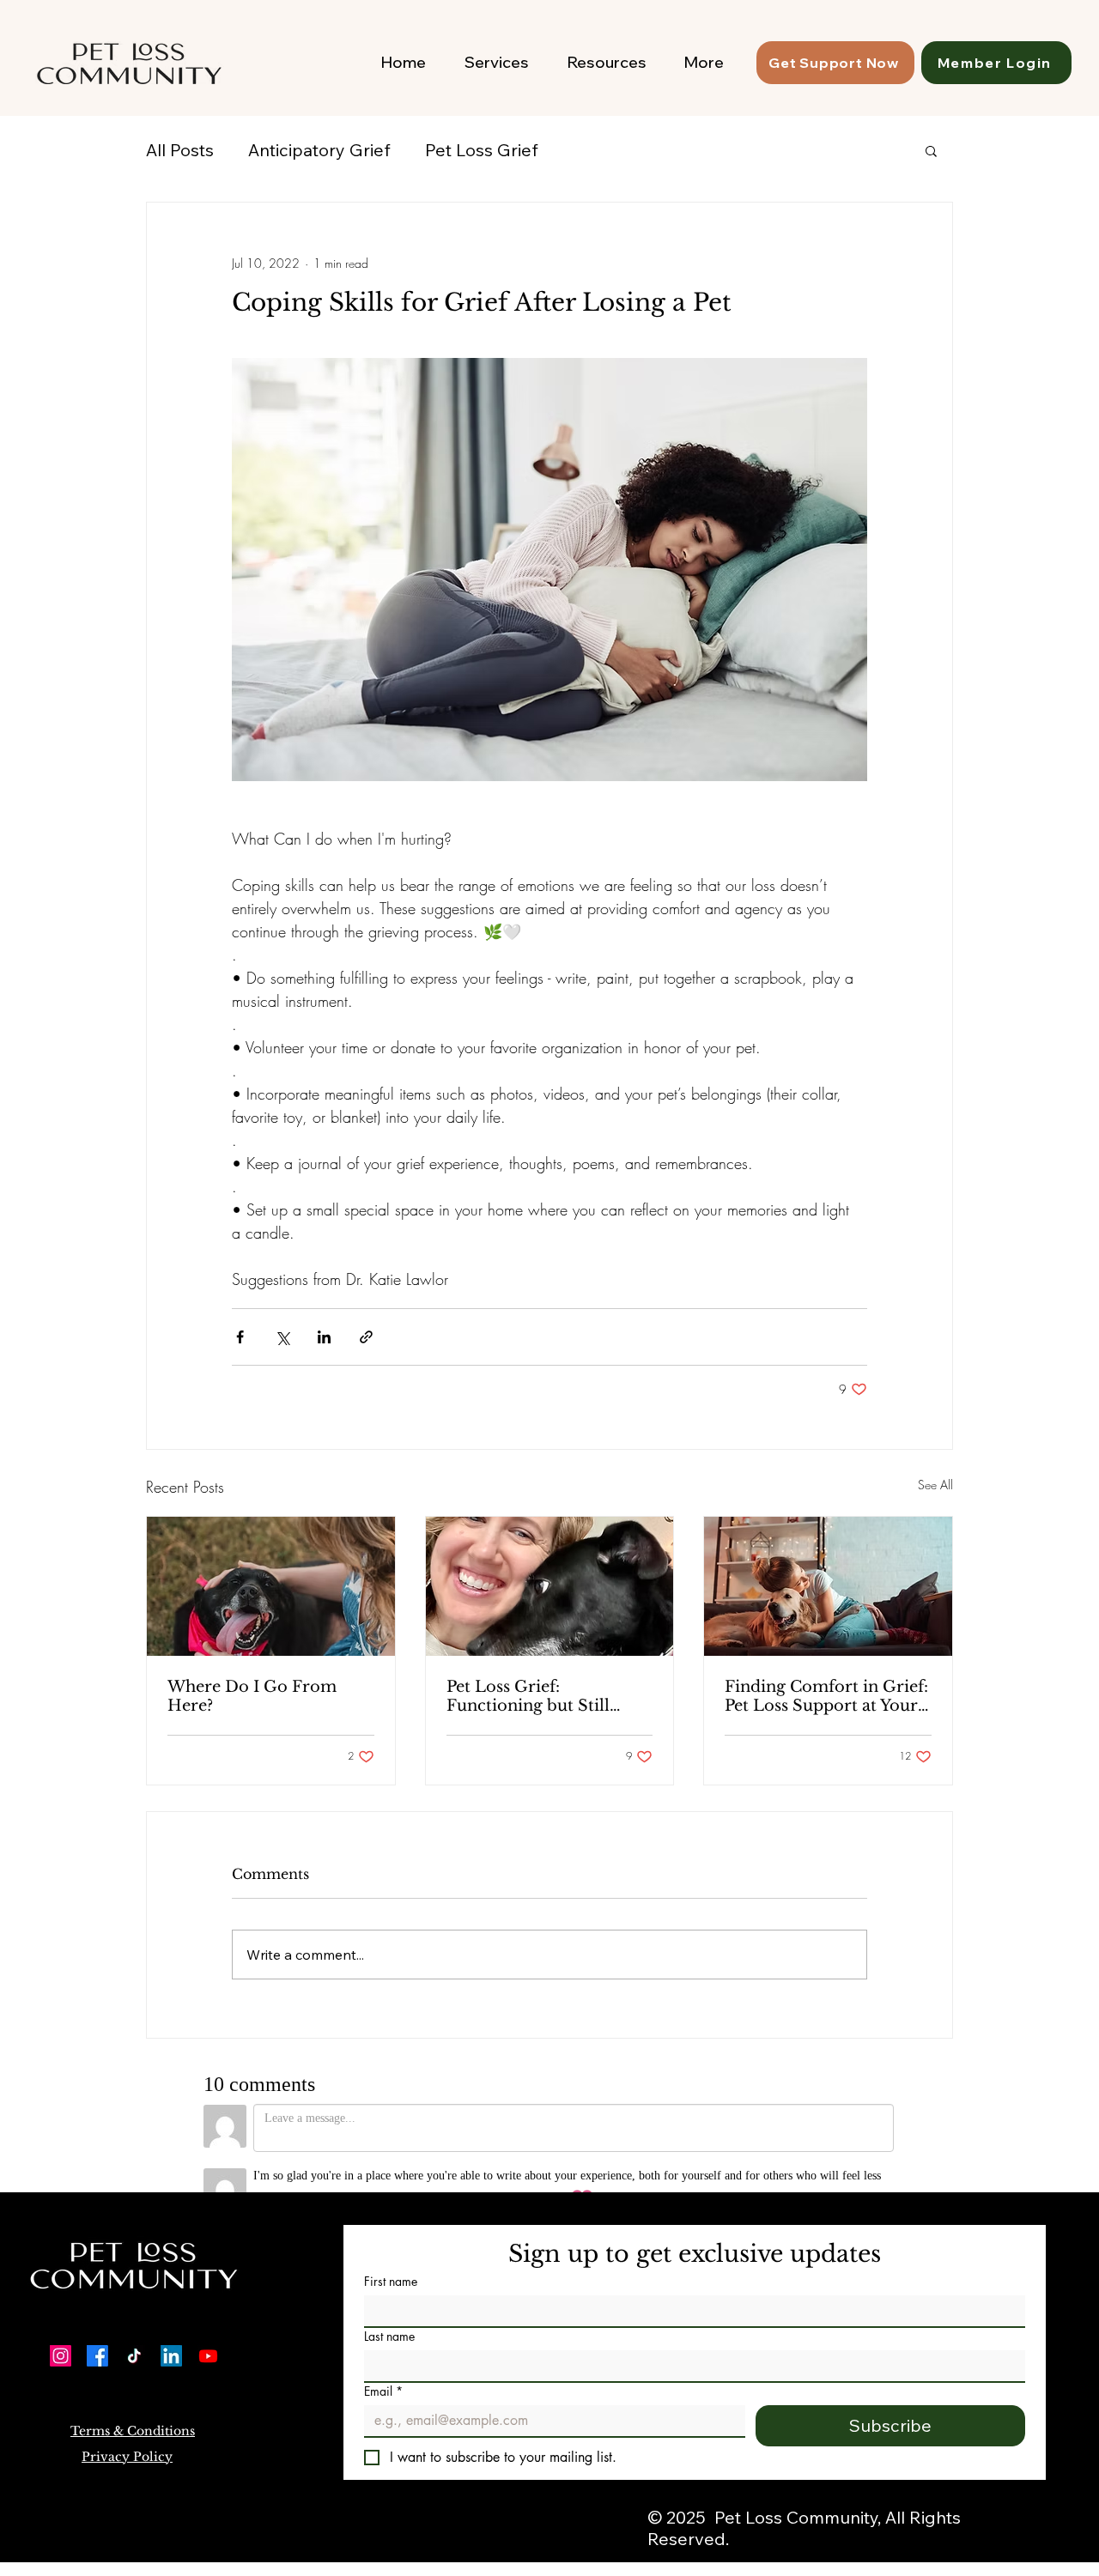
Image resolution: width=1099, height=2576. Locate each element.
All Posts (180, 150)
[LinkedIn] (171, 2331)
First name (391, 2256)
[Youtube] (208, 2331)
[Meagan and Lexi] (550, 1586)
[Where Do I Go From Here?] (271, 1586)
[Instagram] (61, 2331)
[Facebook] (97, 2331)
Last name (389, 2311)
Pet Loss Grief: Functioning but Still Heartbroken (528, 1696)
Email (383, 2366)
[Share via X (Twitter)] (282, 1337)
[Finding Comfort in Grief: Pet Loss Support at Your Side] (828, 1586)
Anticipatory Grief (319, 150)
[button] (931, 150)
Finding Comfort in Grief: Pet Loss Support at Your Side (826, 1696)
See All (935, 1485)
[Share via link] (366, 1337)
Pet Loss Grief (482, 150)
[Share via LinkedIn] (324, 1337)
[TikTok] (134, 2331)
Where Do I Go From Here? (252, 1696)
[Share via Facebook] (240, 1337)
